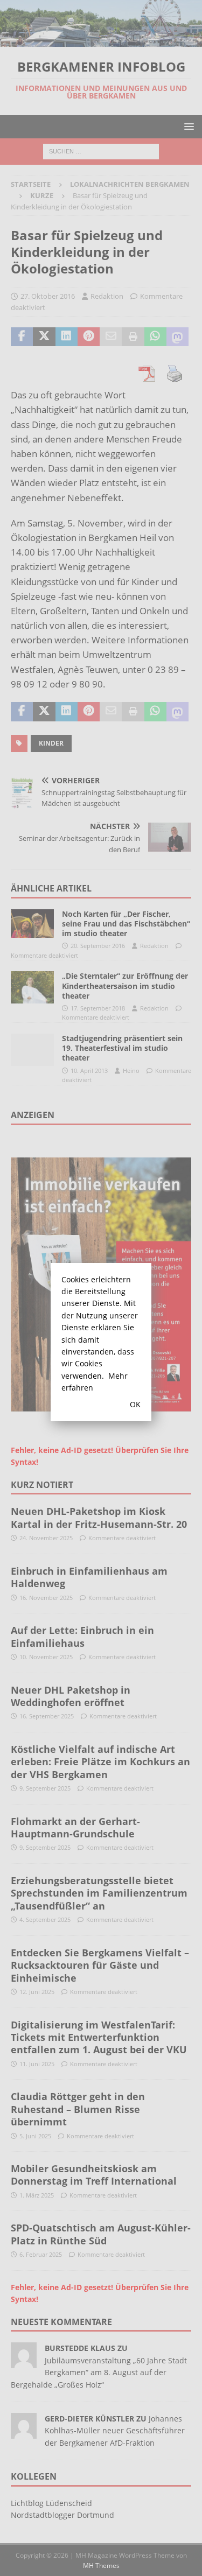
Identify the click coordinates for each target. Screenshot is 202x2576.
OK (135, 1404)
